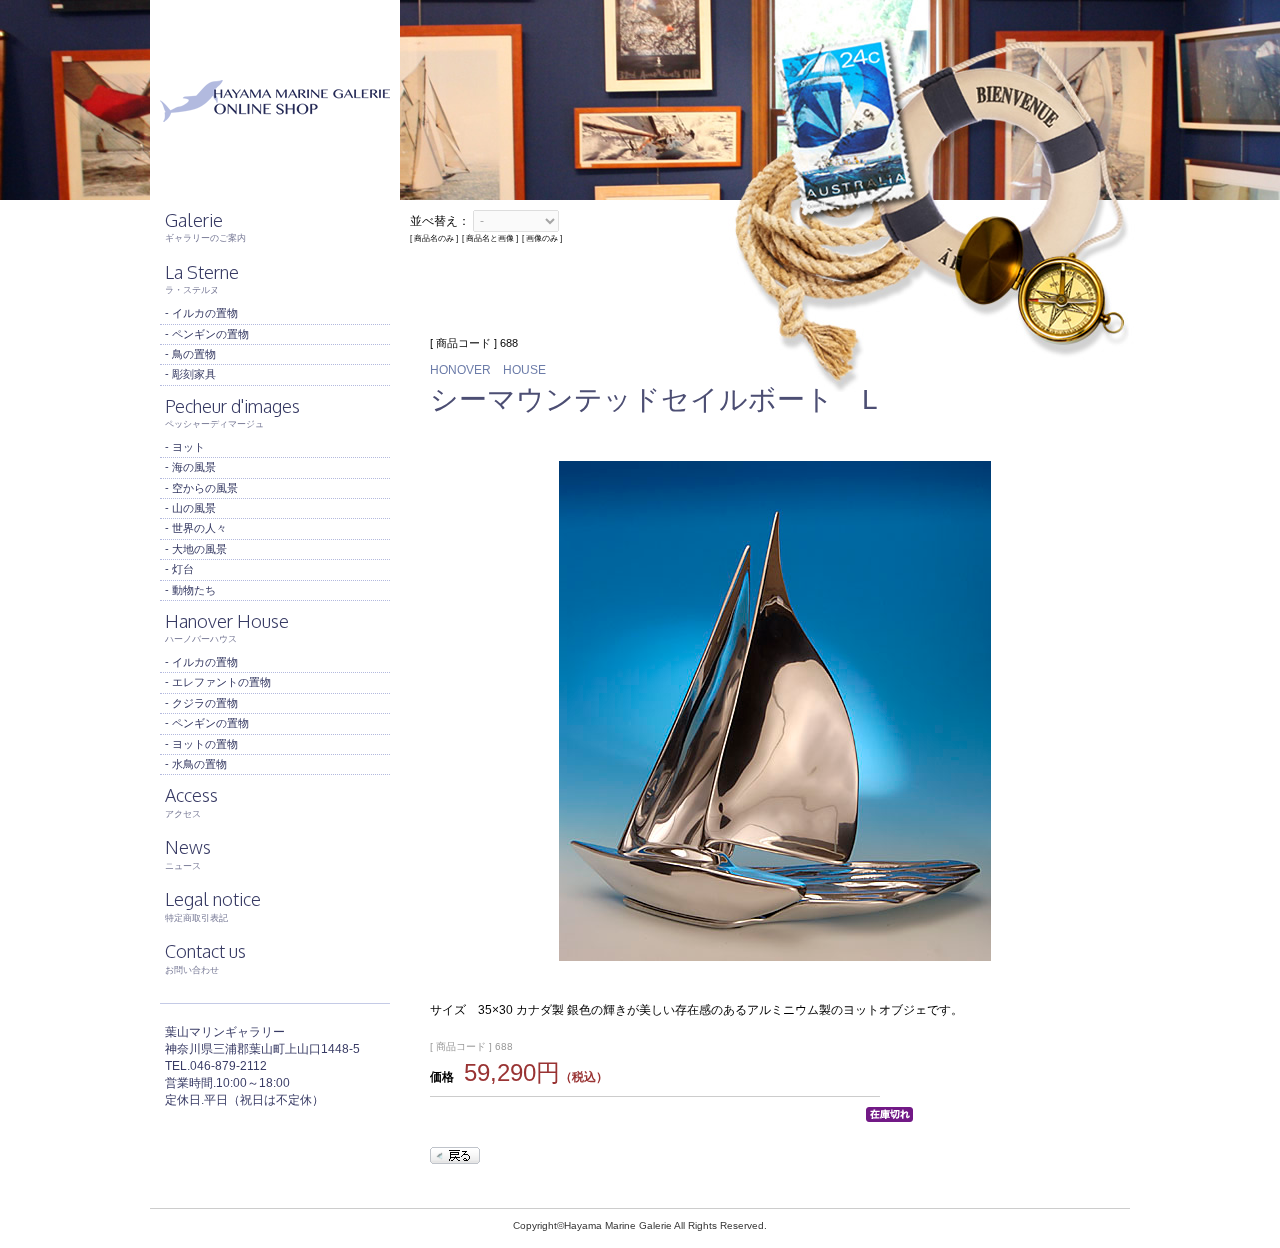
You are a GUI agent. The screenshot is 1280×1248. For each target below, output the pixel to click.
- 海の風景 (190, 467)
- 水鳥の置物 (196, 764)
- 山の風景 (190, 508)
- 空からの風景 (201, 488)
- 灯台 (179, 569)
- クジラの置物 (201, 703)
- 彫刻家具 (190, 374)
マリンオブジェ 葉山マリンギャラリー (275, 100)
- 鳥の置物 (190, 354)
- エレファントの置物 (218, 682)
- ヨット (185, 447)
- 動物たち (190, 590)
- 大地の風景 (196, 549)
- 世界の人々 (196, 528)
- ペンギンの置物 (207, 334)
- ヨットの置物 (201, 744)
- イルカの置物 (201, 313)
